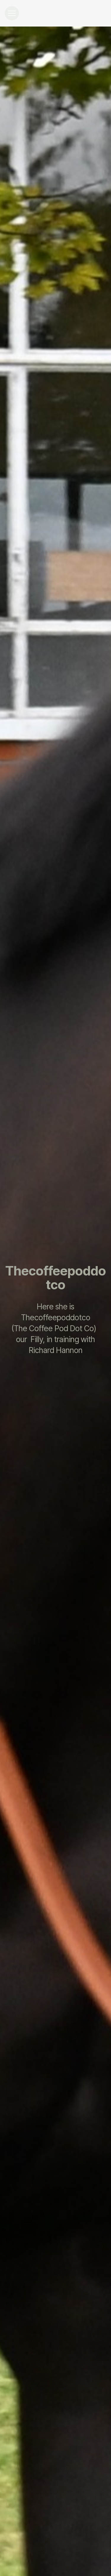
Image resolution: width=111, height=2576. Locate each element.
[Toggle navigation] (12, 13)
